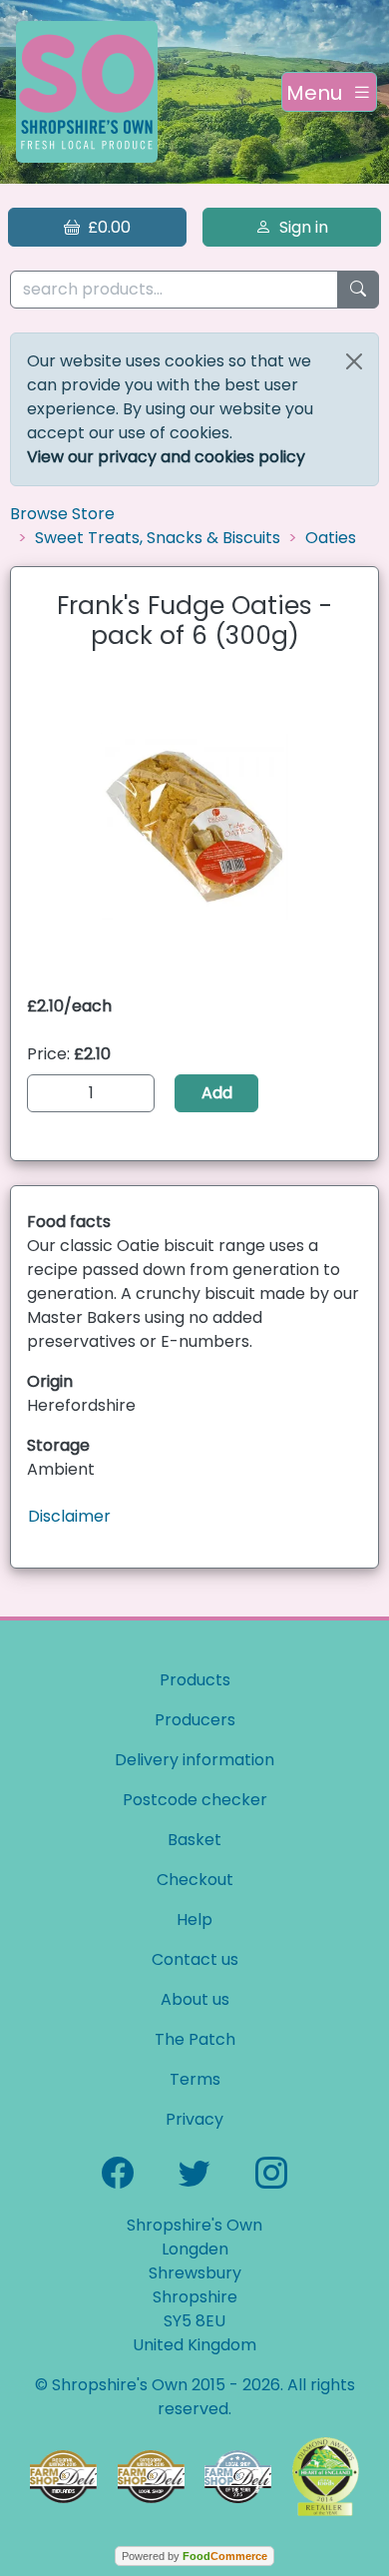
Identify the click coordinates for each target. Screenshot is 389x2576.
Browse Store (62, 514)
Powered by (194, 2556)
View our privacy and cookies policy (166, 457)
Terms (195, 2079)
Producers (195, 1720)
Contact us (195, 1959)
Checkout (195, 1880)
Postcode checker (195, 1800)
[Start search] (358, 290)
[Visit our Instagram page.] (271, 2171)
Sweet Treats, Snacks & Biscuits (158, 538)
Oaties (331, 538)
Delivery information (194, 1760)
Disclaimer (69, 1516)
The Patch (195, 2039)
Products (195, 1680)
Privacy (194, 2119)
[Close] (354, 361)
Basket (194, 1840)
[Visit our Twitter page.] (194, 2171)
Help (194, 1920)
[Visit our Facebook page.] (118, 2171)
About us (195, 1999)
